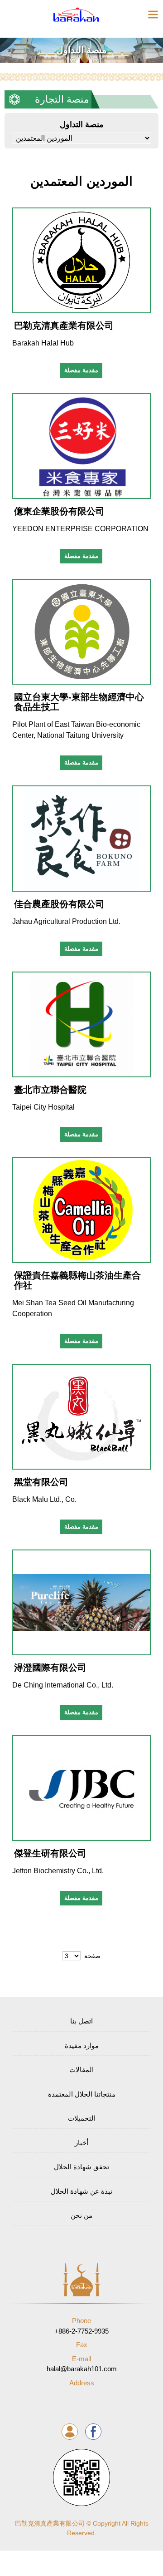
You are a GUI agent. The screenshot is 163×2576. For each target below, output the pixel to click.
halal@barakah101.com (82, 2364)
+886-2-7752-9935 (81, 2326)
